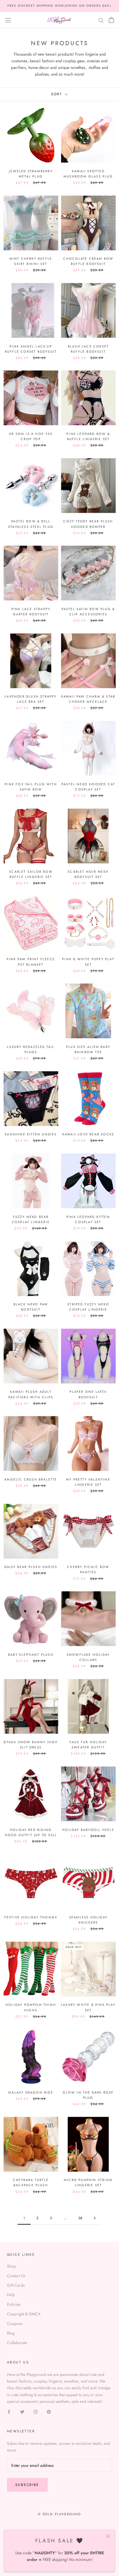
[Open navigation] (8, 20)
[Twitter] (22, 2411)
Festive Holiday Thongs (31, 1917)
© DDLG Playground (59, 2514)
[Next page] (95, 2218)
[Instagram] (36, 2411)
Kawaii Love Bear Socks (88, 1134)
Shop (11, 2266)
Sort (58, 94)
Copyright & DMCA (24, 2314)
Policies (14, 2304)
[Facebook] (9, 2411)
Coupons (15, 2323)
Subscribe (27, 2485)
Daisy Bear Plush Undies (31, 1567)
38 (80, 2218)
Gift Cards (16, 2285)
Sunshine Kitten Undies (31, 1134)
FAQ (11, 2295)
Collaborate (17, 2343)
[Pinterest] (49, 2411)
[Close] (108, 2536)
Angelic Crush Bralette (31, 1479)
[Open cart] (111, 20)
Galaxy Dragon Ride (31, 2092)
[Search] (101, 20)
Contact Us (16, 2276)
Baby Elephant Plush (31, 1655)
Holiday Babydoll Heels (88, 1830)
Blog (11, 2333)
